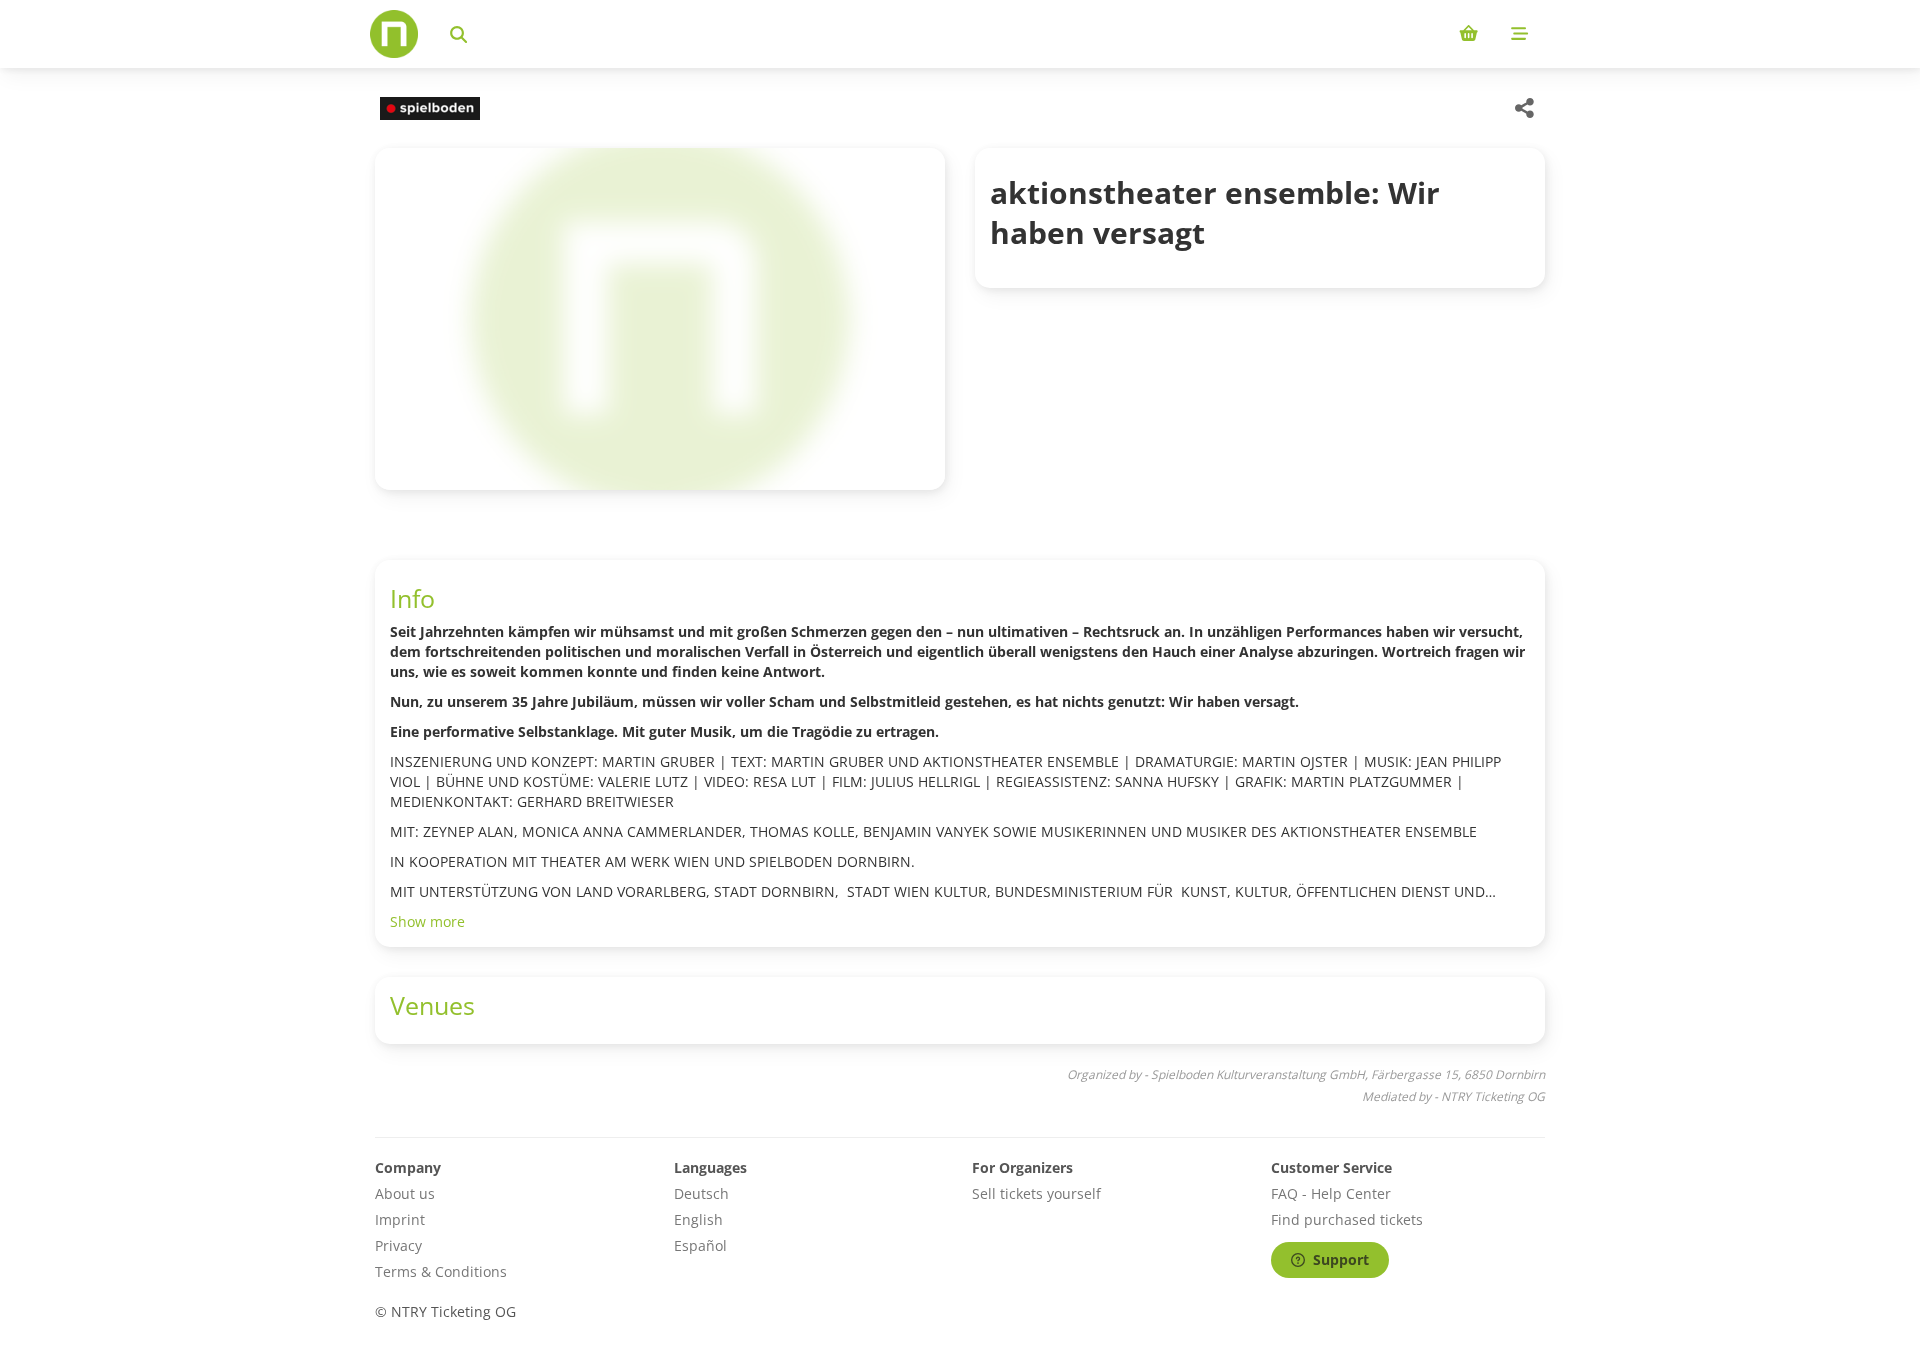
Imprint (400, 1219)
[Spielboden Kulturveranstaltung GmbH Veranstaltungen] (427, 108)
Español (700, 1245)
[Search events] (458, 34)
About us (405, 1193)
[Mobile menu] (1519, 34)
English (698, 1219)
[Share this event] (1525, 108)
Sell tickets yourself (1036, 1193)
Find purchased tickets (1347, 1219)
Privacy (398, 1245)
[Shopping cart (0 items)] (1468, 34)
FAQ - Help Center (1331, 1193)
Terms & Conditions (441, 1271)
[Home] (394, 34)
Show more (427, 921)
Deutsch (701, 1193)
